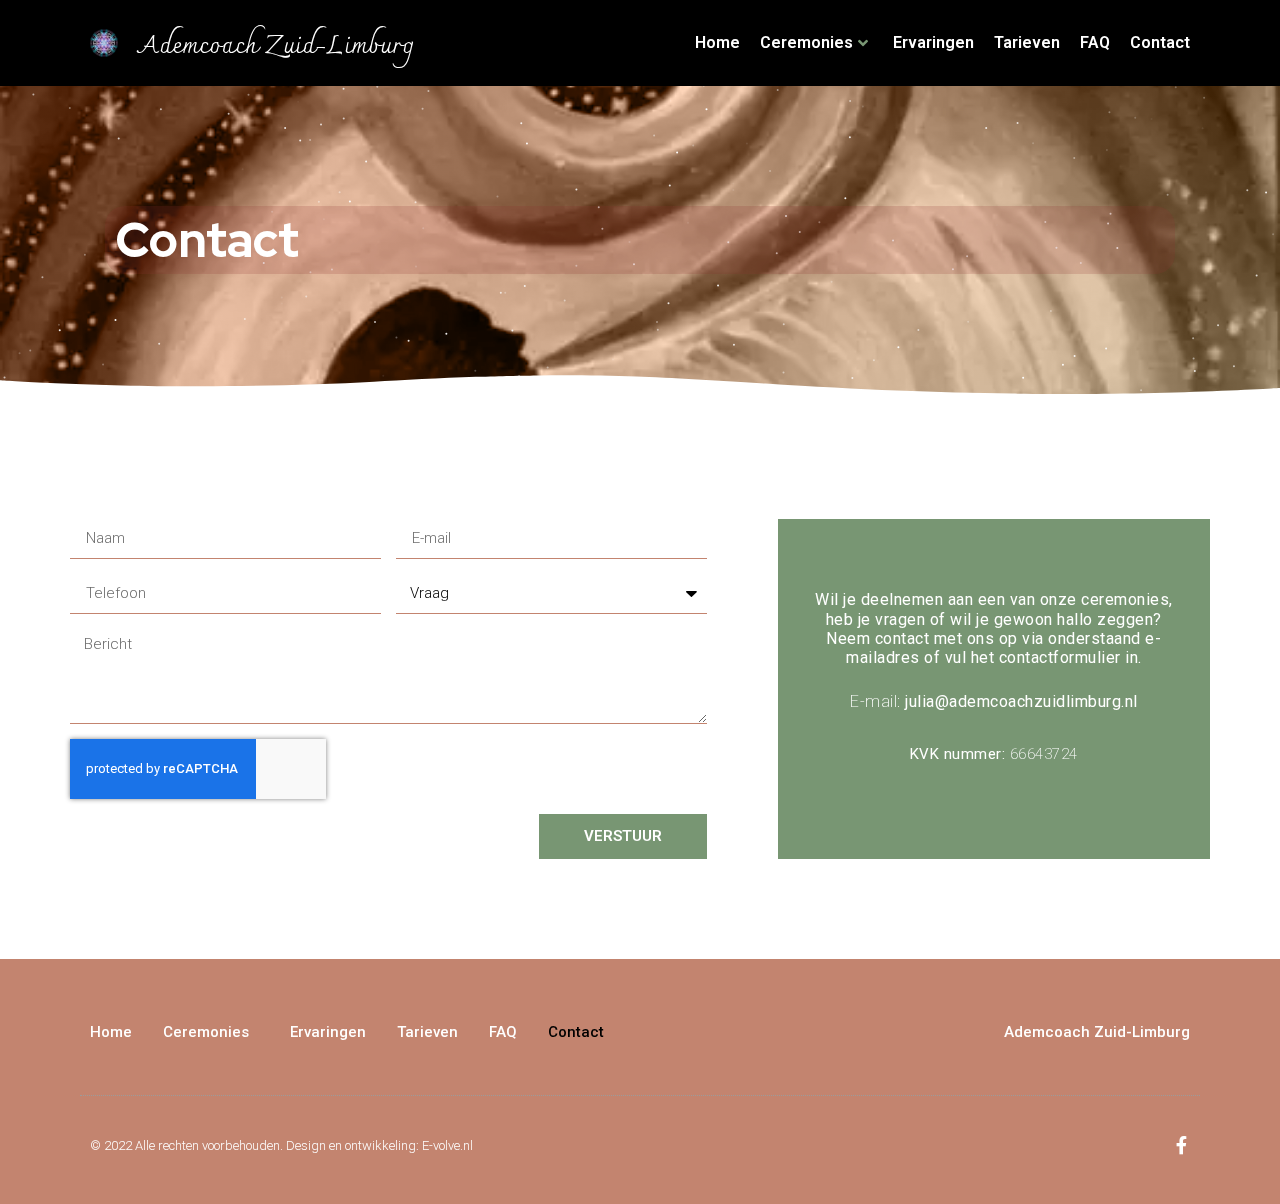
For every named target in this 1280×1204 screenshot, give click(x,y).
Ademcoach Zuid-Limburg (276, 46)
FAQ (1095, 42)
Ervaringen (933, 42)
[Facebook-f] (1181, 1145)
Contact (1160, 42)
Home (717, 42)
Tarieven (1027, 42)
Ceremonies (806, 42)
